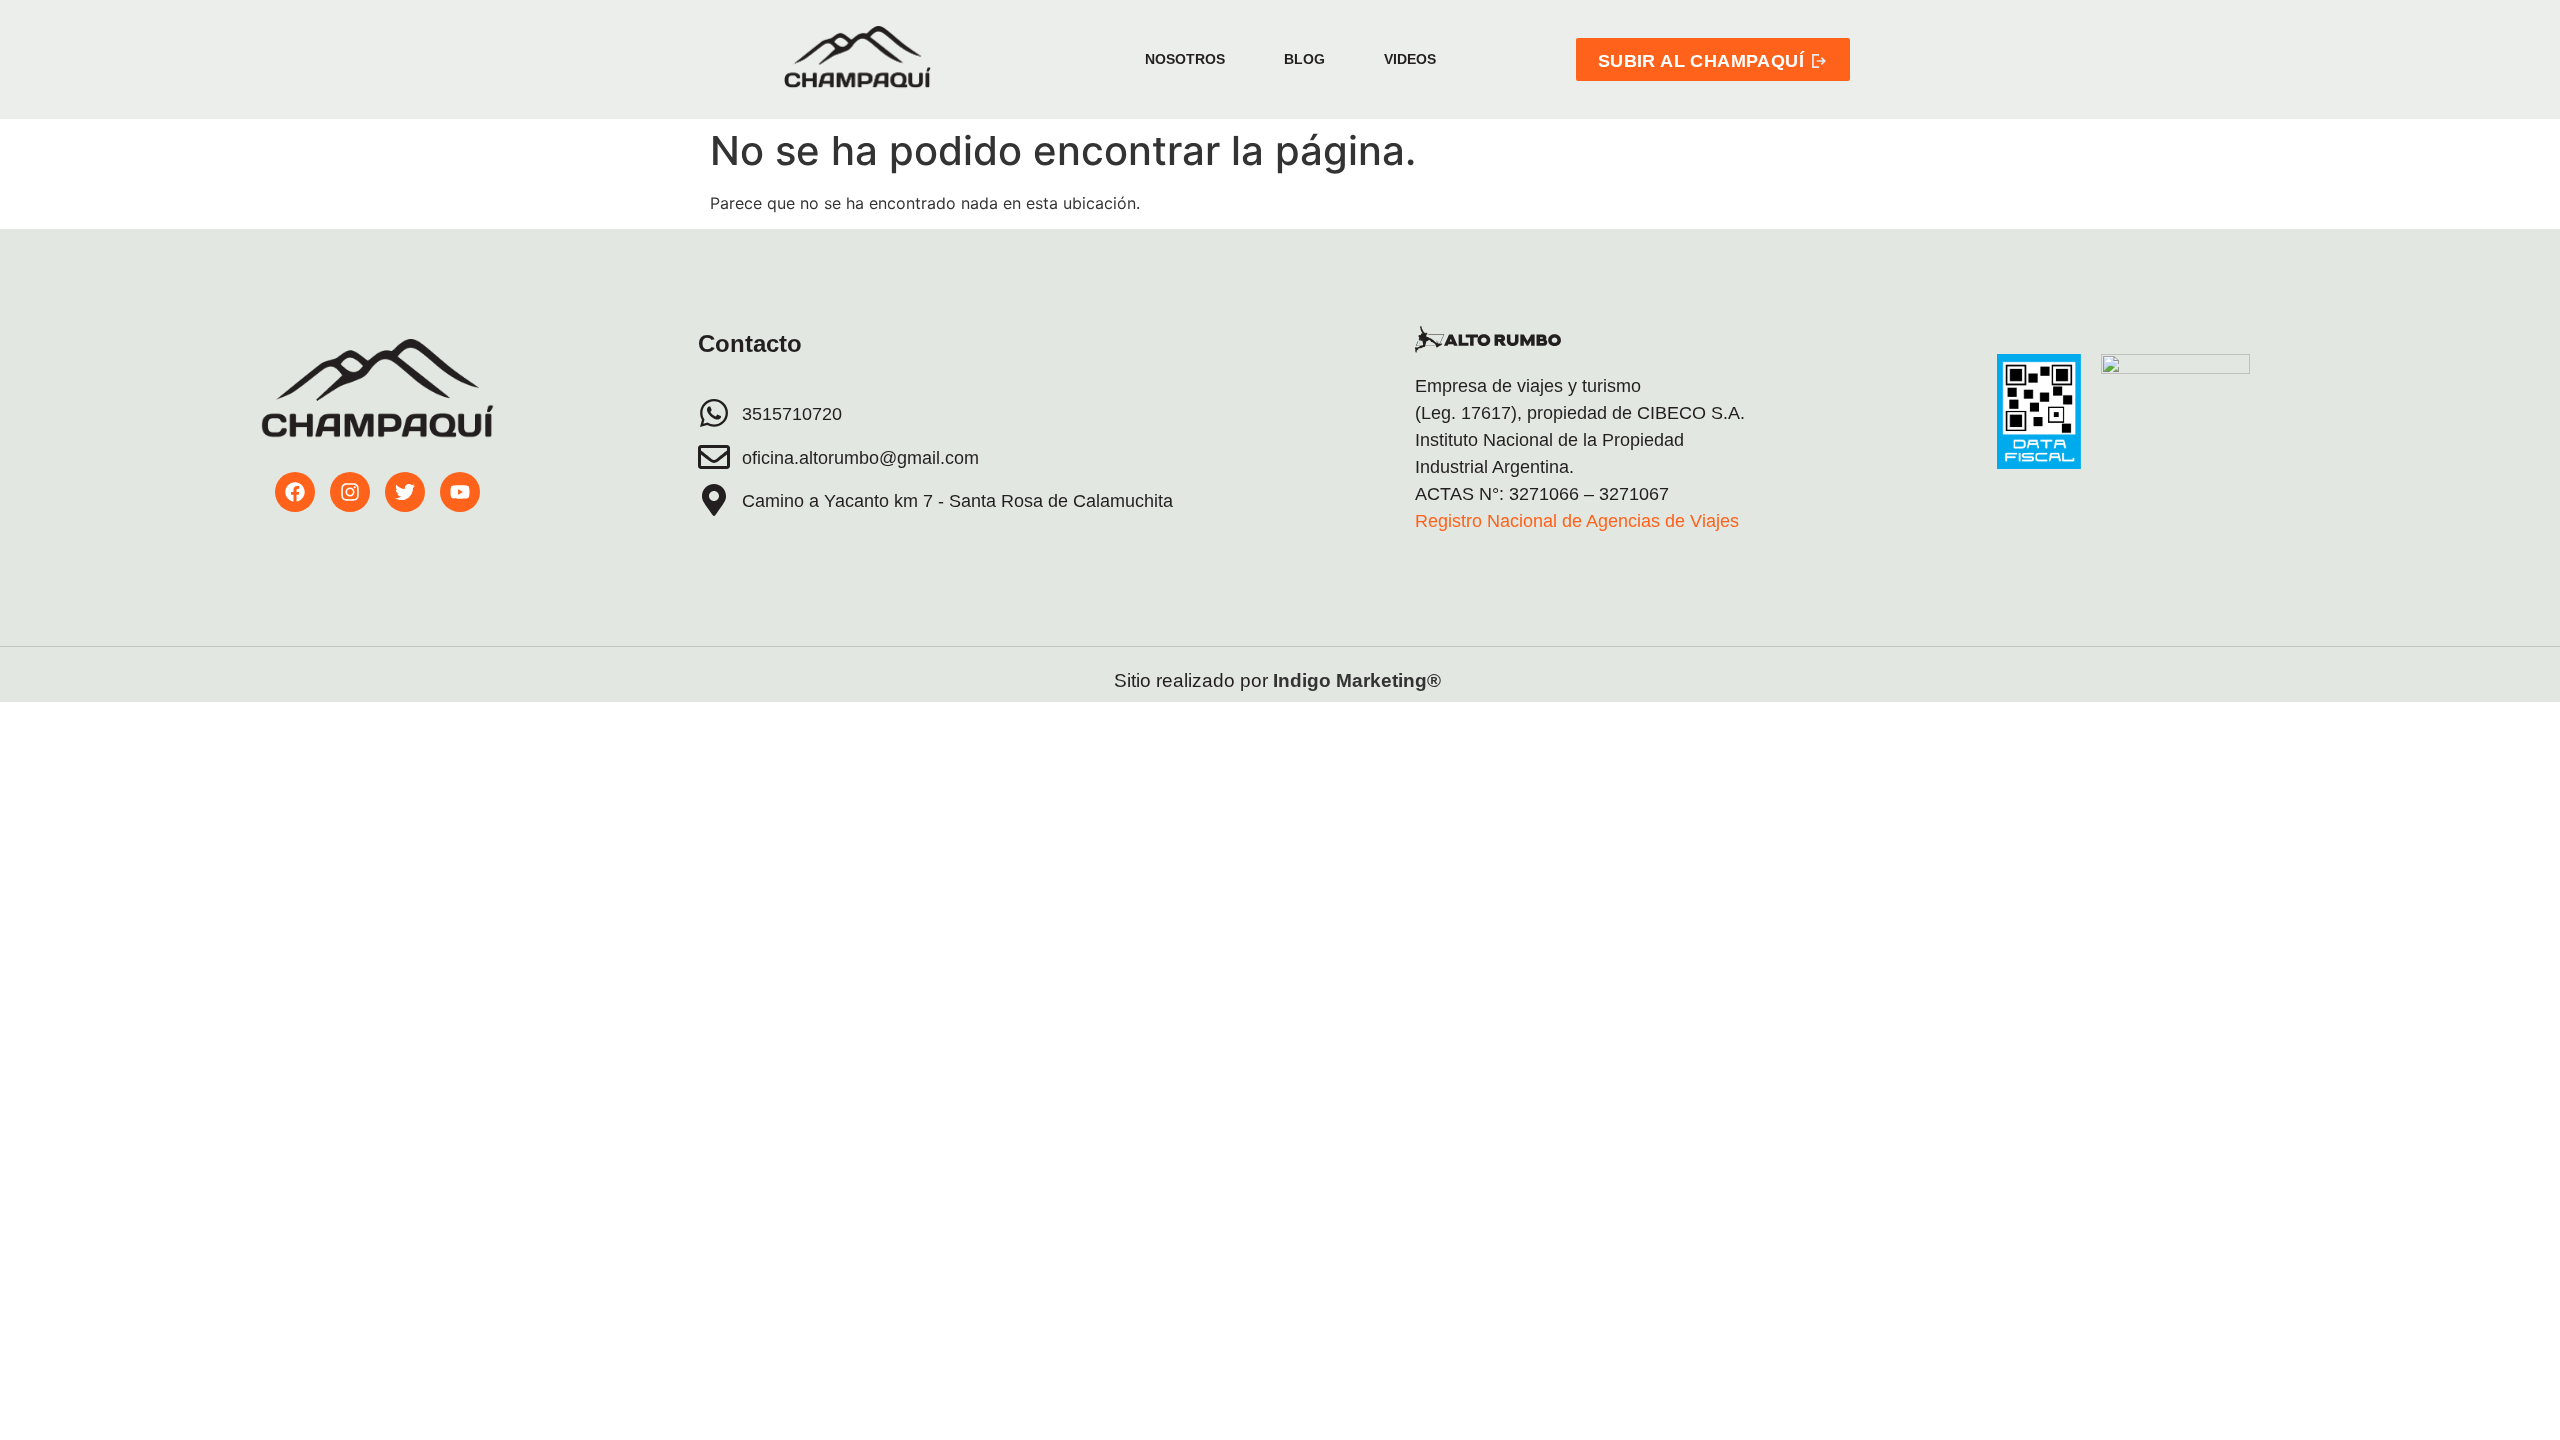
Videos (1410, 59)
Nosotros (1185, 59)
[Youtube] (460, 492)
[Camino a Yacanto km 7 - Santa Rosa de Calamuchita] (714, 500)
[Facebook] (295, 492)
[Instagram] (350, 492)
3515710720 (792, 414)
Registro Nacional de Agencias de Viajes (1577, 521)
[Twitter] (405, 492)
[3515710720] (714, 413)
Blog (1304, 59)
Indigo (1302, 680)
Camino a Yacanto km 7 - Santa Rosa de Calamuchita (957, 501)
